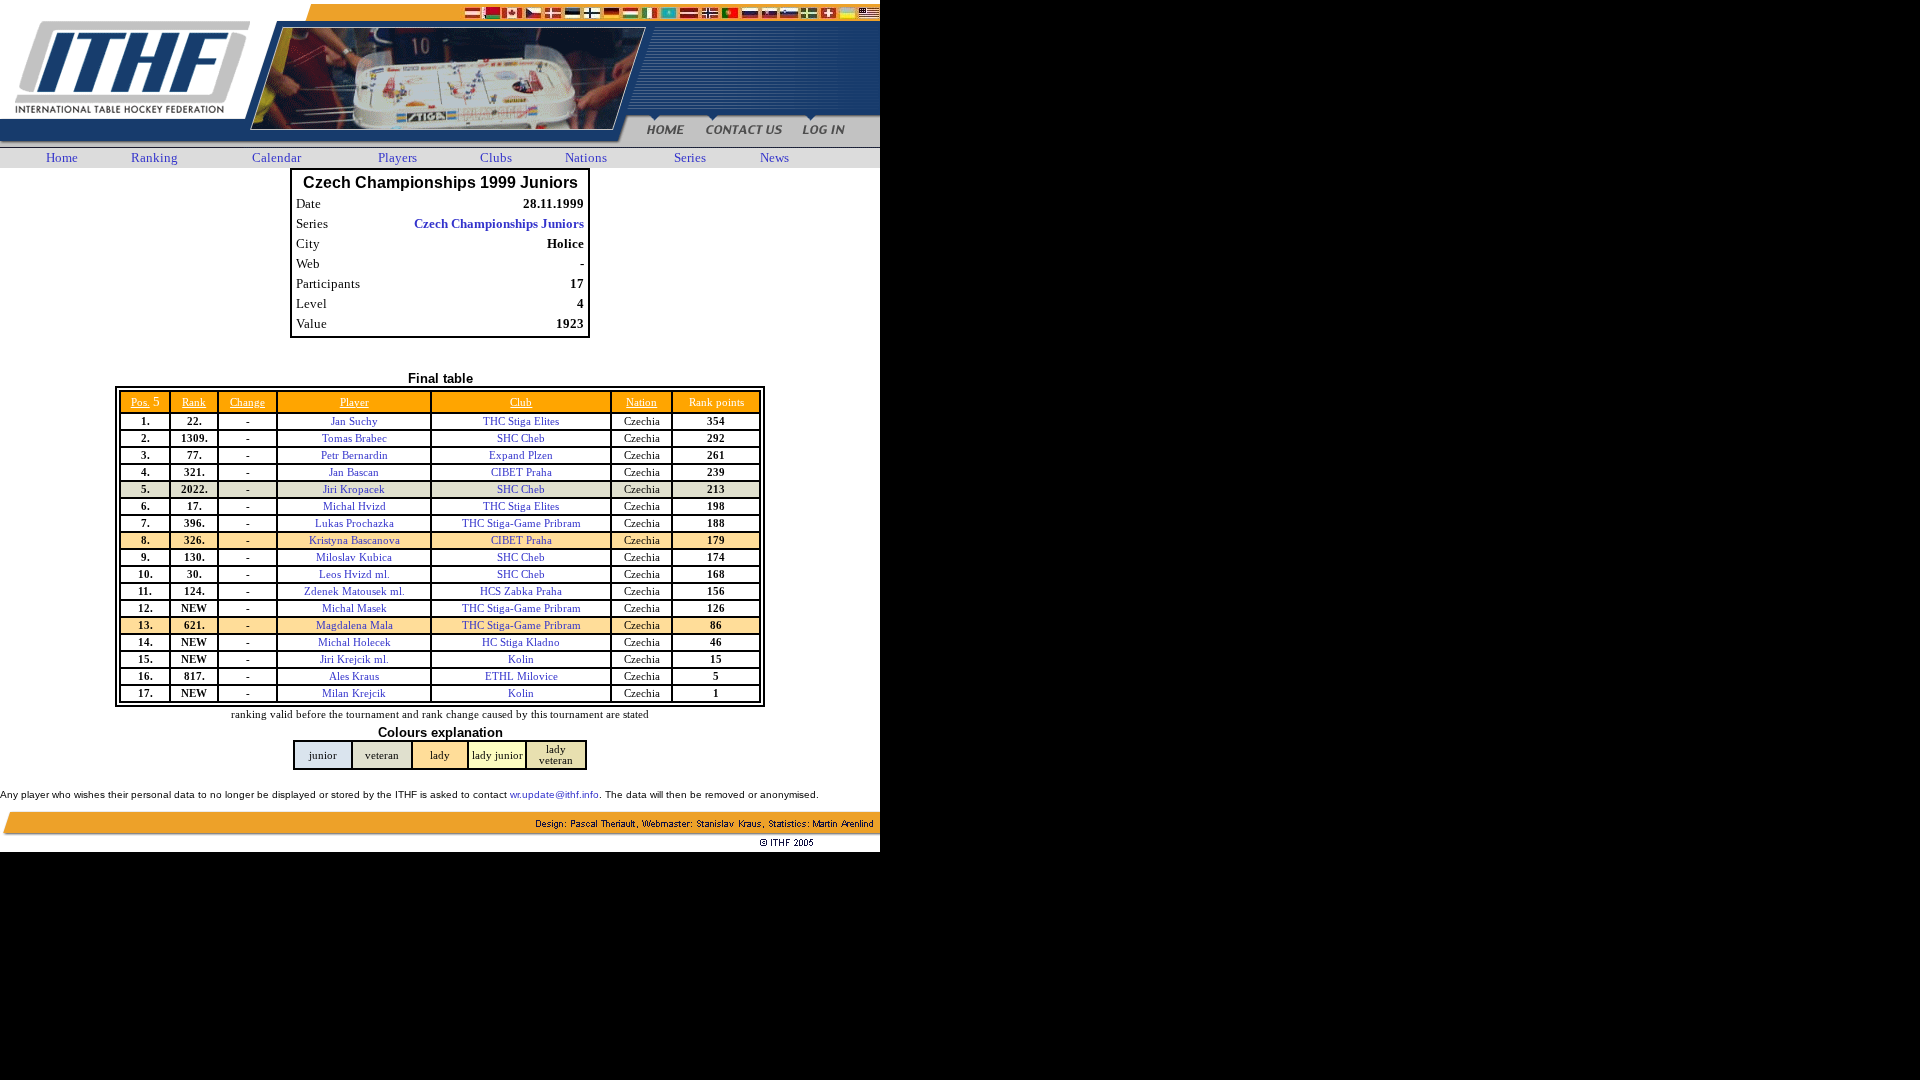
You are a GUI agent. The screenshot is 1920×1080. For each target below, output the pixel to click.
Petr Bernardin (354, 455)
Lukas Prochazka (354, 523)
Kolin (521, 659)
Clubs (496, 157)
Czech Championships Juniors (499, 223)
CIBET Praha (521, 472)
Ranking (154, 157)
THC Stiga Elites (521, 421)
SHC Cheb (521, 438)
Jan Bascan (354, 472)
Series (690, 157)
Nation (641, 402)
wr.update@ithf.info (554, 794)
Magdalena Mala (354, 625)
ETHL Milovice (521, 676)
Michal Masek (354, 608)
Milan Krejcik (354, 693)
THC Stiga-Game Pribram (521, 523)
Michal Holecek (354, 642)
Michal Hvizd (354, 506)
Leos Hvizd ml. (354, 574)
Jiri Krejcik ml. (354, 659)
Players (397, 157)
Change (247, 402)
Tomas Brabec (354, 438)
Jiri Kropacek (354, 489)
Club (521, 402)
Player (354, 402)
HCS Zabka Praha (521, 591)
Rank (194, 402)
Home (62, 157)
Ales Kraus (354, 676)
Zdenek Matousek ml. (354, 591)
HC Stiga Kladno (521, 642)
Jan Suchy (354, 421)
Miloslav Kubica (354, 557)
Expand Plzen (521, 455)
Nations (586, 157)
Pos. (140, 402)
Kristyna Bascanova (354, 540)
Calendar (276, 157)
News (774, 157)
